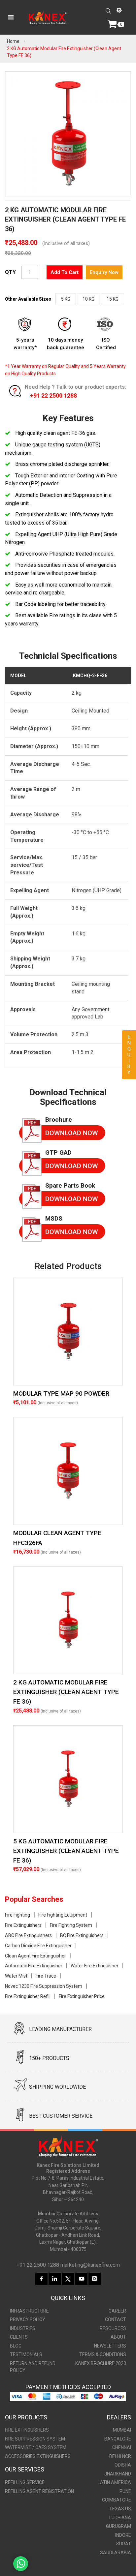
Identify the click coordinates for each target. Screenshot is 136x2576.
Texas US (120, 2509)
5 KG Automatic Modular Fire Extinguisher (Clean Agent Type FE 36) (66, 1851)
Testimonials (26, 2354)
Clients (19, 2337)
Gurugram (119, 2526)
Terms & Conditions (103, 2354)
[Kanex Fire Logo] (48, 17)
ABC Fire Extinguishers (28, 1935)
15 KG (113, 299)
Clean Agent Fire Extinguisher (35, 1956)
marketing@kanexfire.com (90, 2265)
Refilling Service (25, 2482)
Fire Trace (46, 1976)
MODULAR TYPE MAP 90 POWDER (61, 1394)
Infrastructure (29, 2311)
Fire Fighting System (71, 1925)
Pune (125, 2491)
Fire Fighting (17, 1915)
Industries (23, 2328)
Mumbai (122, 2430)
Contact (116, 2319)
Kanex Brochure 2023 (101, 2363)
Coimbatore (117, 2500)
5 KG (66, 299)
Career (117, 2311)
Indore (123, 2535)
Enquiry (129, 1055)
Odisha (123, 2465)
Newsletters (110, 2346)
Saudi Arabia (116, 2553)
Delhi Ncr (120, 2456)
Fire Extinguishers (23, 1925)
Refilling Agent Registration (39, 2491)
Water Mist (16, 1976)
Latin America (114, 2482)
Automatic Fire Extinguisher (34, 1966)
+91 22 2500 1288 (53, 395)
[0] (113, 24)
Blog (16, 2346)
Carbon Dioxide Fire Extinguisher (38, 1946)
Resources (113, 2328)
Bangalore (118, 2439)
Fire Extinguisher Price (82, 1996)
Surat (124, 2544)
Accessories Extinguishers (38, 2456)
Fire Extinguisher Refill (28, 1996)
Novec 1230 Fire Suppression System (44, 1986)
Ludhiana (120, 2518)
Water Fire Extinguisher (95, 1966)
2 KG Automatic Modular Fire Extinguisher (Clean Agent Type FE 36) (66, 1692)
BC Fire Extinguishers (82, 1935)
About (118, 2337)
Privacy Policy (28, 2319)
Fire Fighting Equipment (63, 1915)
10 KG (88, 299)
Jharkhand (118, 2474)
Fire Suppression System (35, 2439)
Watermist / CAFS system (36, 2447)
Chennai (122, 2447)
